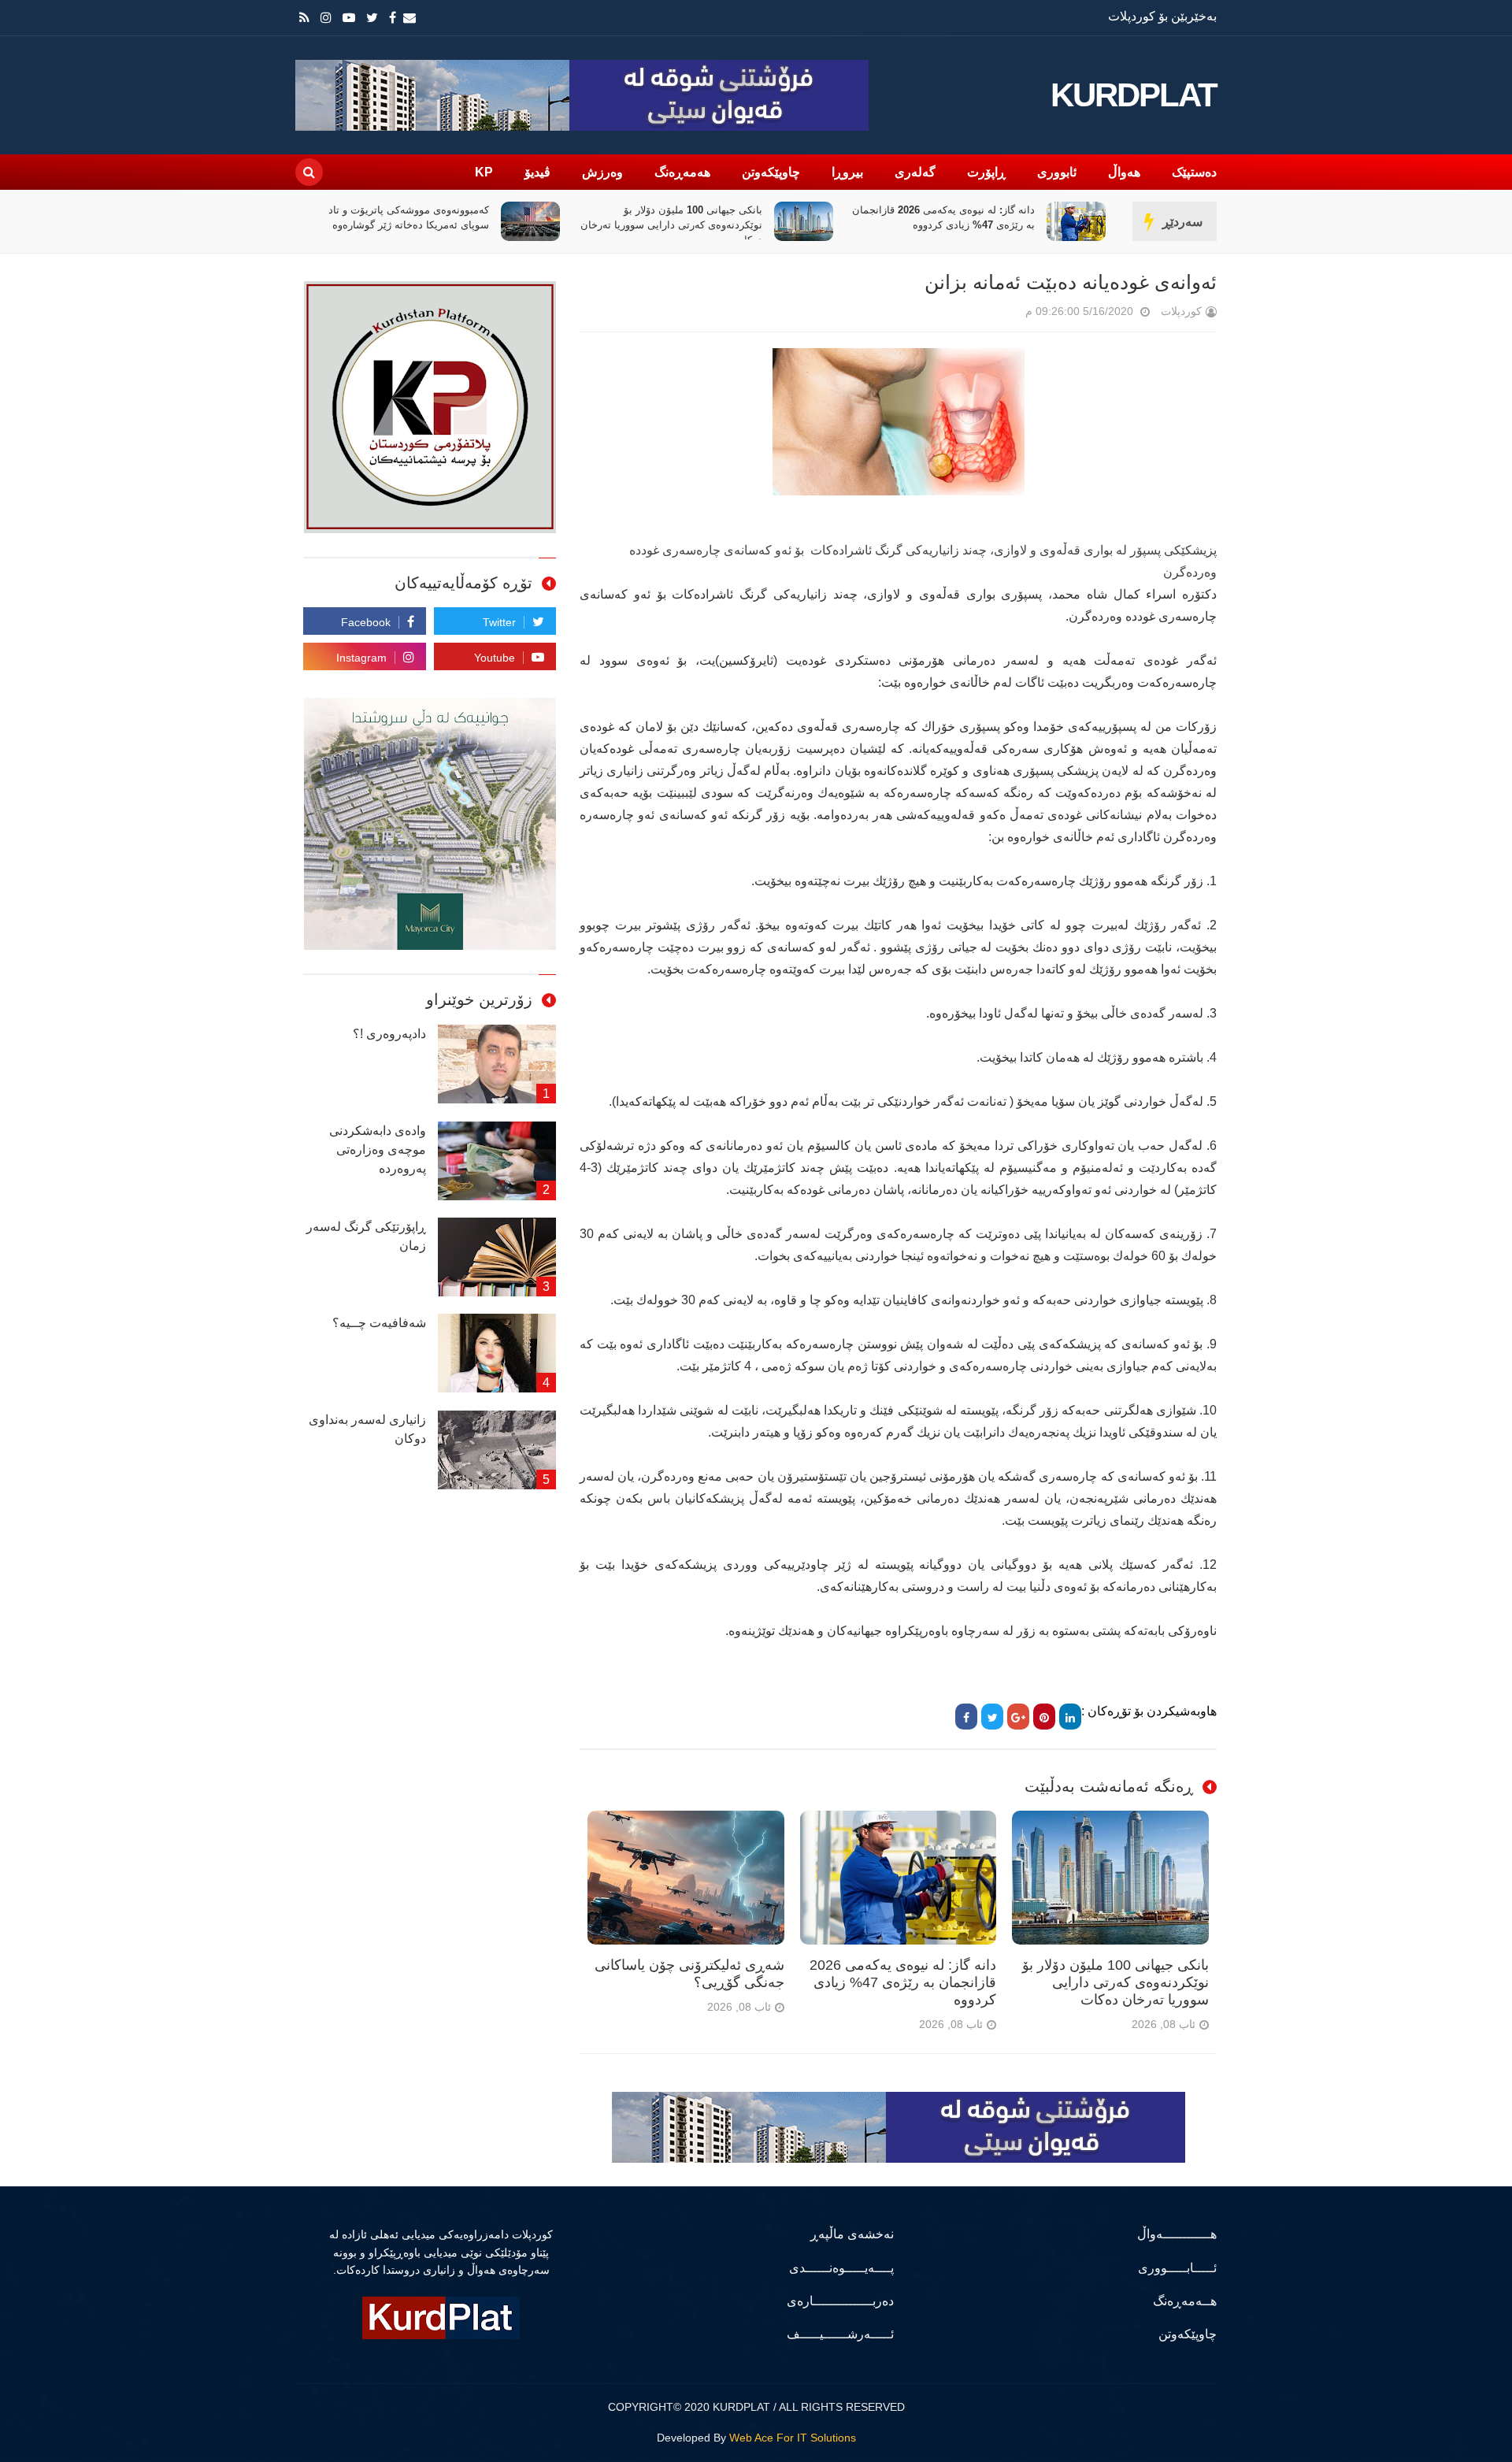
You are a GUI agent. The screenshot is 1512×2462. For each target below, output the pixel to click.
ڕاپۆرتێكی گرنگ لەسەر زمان (366, 1236)
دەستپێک (1194, 172)
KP (484, 172)
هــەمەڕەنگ (1185, 2301)
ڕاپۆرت (986, 172)
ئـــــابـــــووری (1177, 2268)
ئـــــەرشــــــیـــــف (840, 2334)
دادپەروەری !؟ (389, 1034)
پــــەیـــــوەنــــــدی (841, 2268)
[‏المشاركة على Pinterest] (1044, 1717)
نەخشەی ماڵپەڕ (852, 2234)
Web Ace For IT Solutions (793, 2438)
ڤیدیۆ (537, 172)
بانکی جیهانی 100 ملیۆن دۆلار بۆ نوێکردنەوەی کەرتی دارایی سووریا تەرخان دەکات (944, 225)
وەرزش (602, 172)
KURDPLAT (1134, 95)
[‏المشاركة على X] (992, 1717)
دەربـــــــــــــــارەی (840, 2301)
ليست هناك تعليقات (1003, 315)
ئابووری (1057, 172)
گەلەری (915, 172)
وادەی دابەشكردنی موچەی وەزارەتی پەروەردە (378, 1149)
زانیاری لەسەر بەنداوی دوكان (367, 1429)
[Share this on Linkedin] (1070, 1717)
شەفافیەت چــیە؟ (379, 1323)
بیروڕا (847, 172)
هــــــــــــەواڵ (1177, 2234)
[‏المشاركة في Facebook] (966, 1717)
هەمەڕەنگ (682, 172)
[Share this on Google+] (1018, 1717)
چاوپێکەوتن (771, 172)
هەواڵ (1124, 172)
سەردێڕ (1182, 222)
